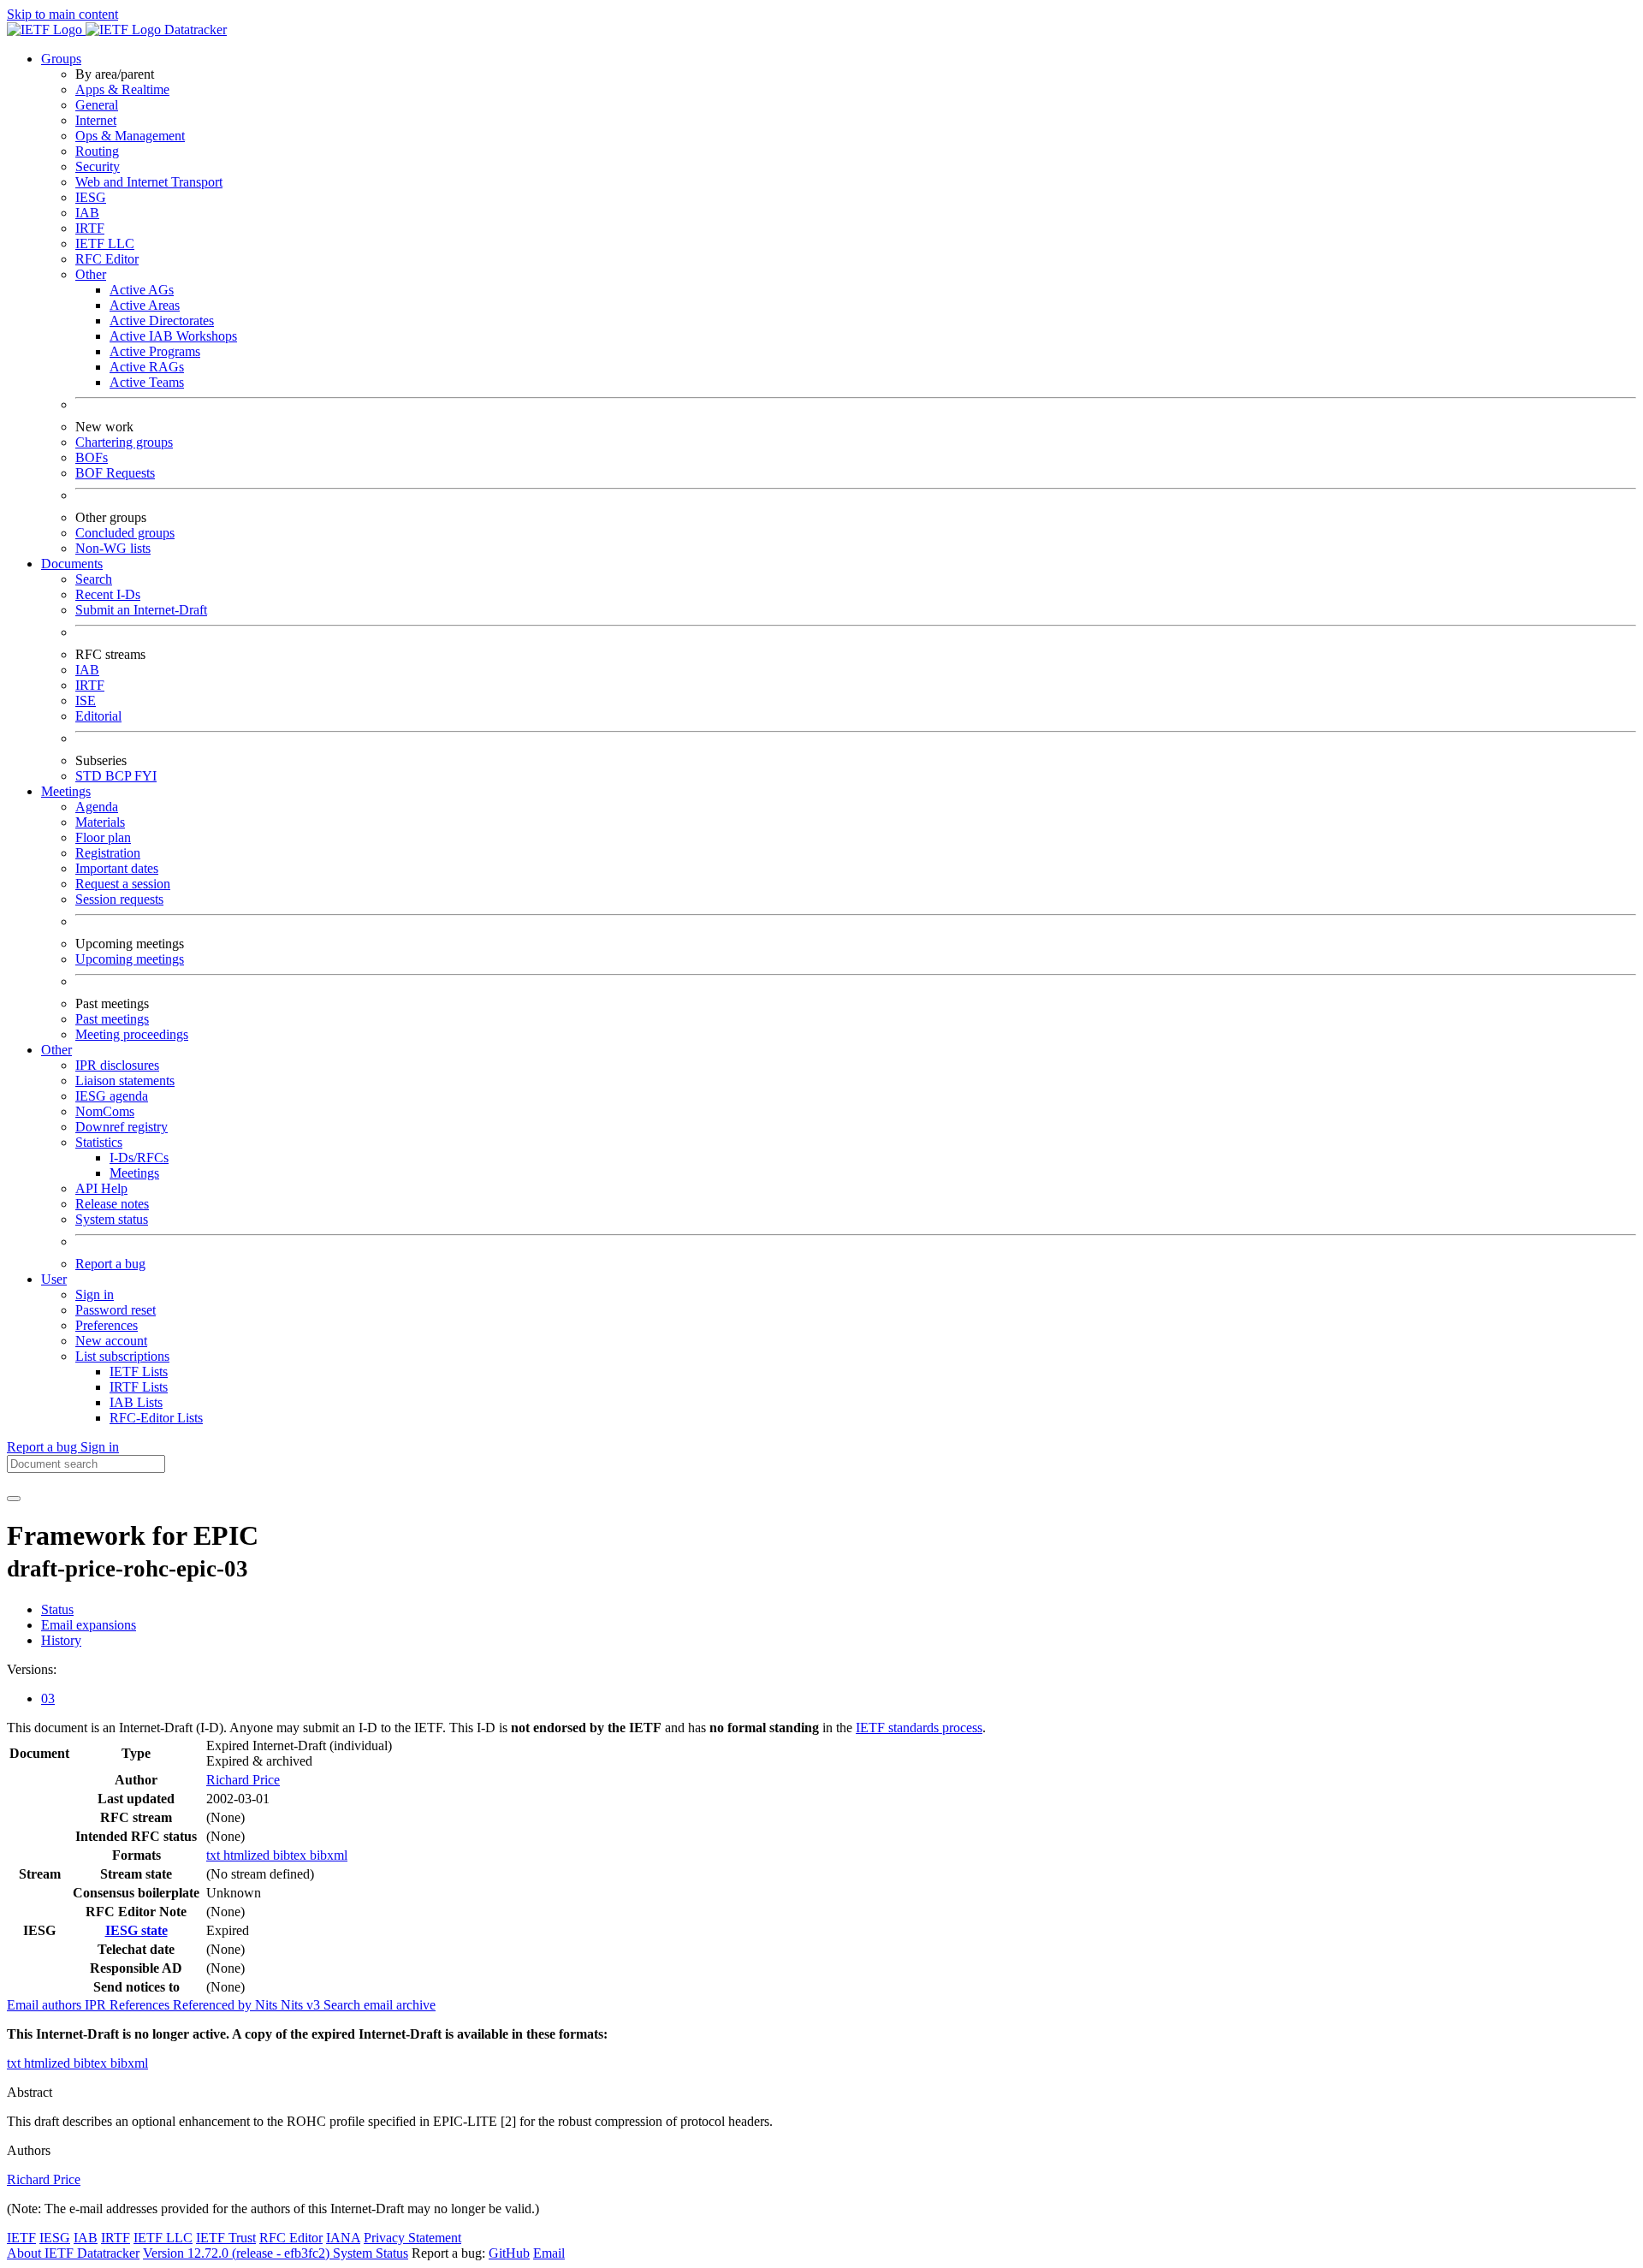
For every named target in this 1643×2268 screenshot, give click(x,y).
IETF (21, 2238)
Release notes (112, 1204)
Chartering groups (124, 442)
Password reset (116, 1310)
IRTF (90, 228)
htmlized (248, 1855)
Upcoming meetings (130, 959)
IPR (97, 2005)
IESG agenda (112, 1096)
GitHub (509, 2253)
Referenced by (214, 2005)
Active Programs (155, 351)
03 (48, 1698)
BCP (120, 776)
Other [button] (56, 1050)
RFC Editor (107, 259)
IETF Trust (226, 2238)
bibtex (291, 1855)
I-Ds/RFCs (139, 1158)
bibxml (329, 1855)
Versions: (32, 1669)
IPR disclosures (117, 1065)
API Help (101, 1188)
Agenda (97, 807)
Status (57, 1609)
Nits (268, 2005)
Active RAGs (147, 367)
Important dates (117, 868)
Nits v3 (302, 2005)
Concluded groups (125, 533)
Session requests (119, 899)
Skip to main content (62, 14)
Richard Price (243, 1780)
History (61, 1640)
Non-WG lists (113, 548)
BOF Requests (115, 473)
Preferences (107, 1325)
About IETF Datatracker (73, 2253)
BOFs (92, 457)
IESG (91, 197)
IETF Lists (139, 1371)
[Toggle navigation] (14, 1499)
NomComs (105, 1111)
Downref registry (122, 1127)
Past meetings (112, 1019)
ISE (86, 701)
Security (98, 166)
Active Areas (145, 305)
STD (90, 776)
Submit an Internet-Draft (141, 610)
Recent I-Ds (108, 594)
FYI (145, 776)
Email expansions (89, 1625)
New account (111, 1341)
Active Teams (147, 382)
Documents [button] (72, 564)
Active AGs (142, 290)
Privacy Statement (412, 2238)
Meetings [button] (66, 791)
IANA (343, 2238)
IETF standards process (919, 1728)
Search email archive (380, 2005)
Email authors (46, 2005)
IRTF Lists (139, 1387)
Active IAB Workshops (173, 336)
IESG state (136, 1930)
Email (549, 2253)
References (141, 2005)
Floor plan (103, 837)
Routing (97, 151)
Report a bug (110, 1264)
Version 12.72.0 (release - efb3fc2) (238, 2253)
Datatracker (194, 30)
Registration (108, 853)
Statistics (99, 1142)
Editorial (98, 716)
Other (91, 274)
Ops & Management (130, 136)
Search (94, 579)
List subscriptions (122, 1356)
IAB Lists (136, 1402)
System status (112, 1219)
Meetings (134, 1173)
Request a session (123, 884)
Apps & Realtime (122, 89)
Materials (100, 822)
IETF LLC (105, 243)
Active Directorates (162, 321)
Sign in (95, 1294)
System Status (371, 2253)
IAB (87, 213)
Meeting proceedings (132, 1034)
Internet (96, 120)
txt (215, 1855)
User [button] (54, 1279)
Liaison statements (125, 1081)
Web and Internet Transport (149, 182)
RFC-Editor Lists (156, 1418)
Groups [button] (61, 59)
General (97, 105)
